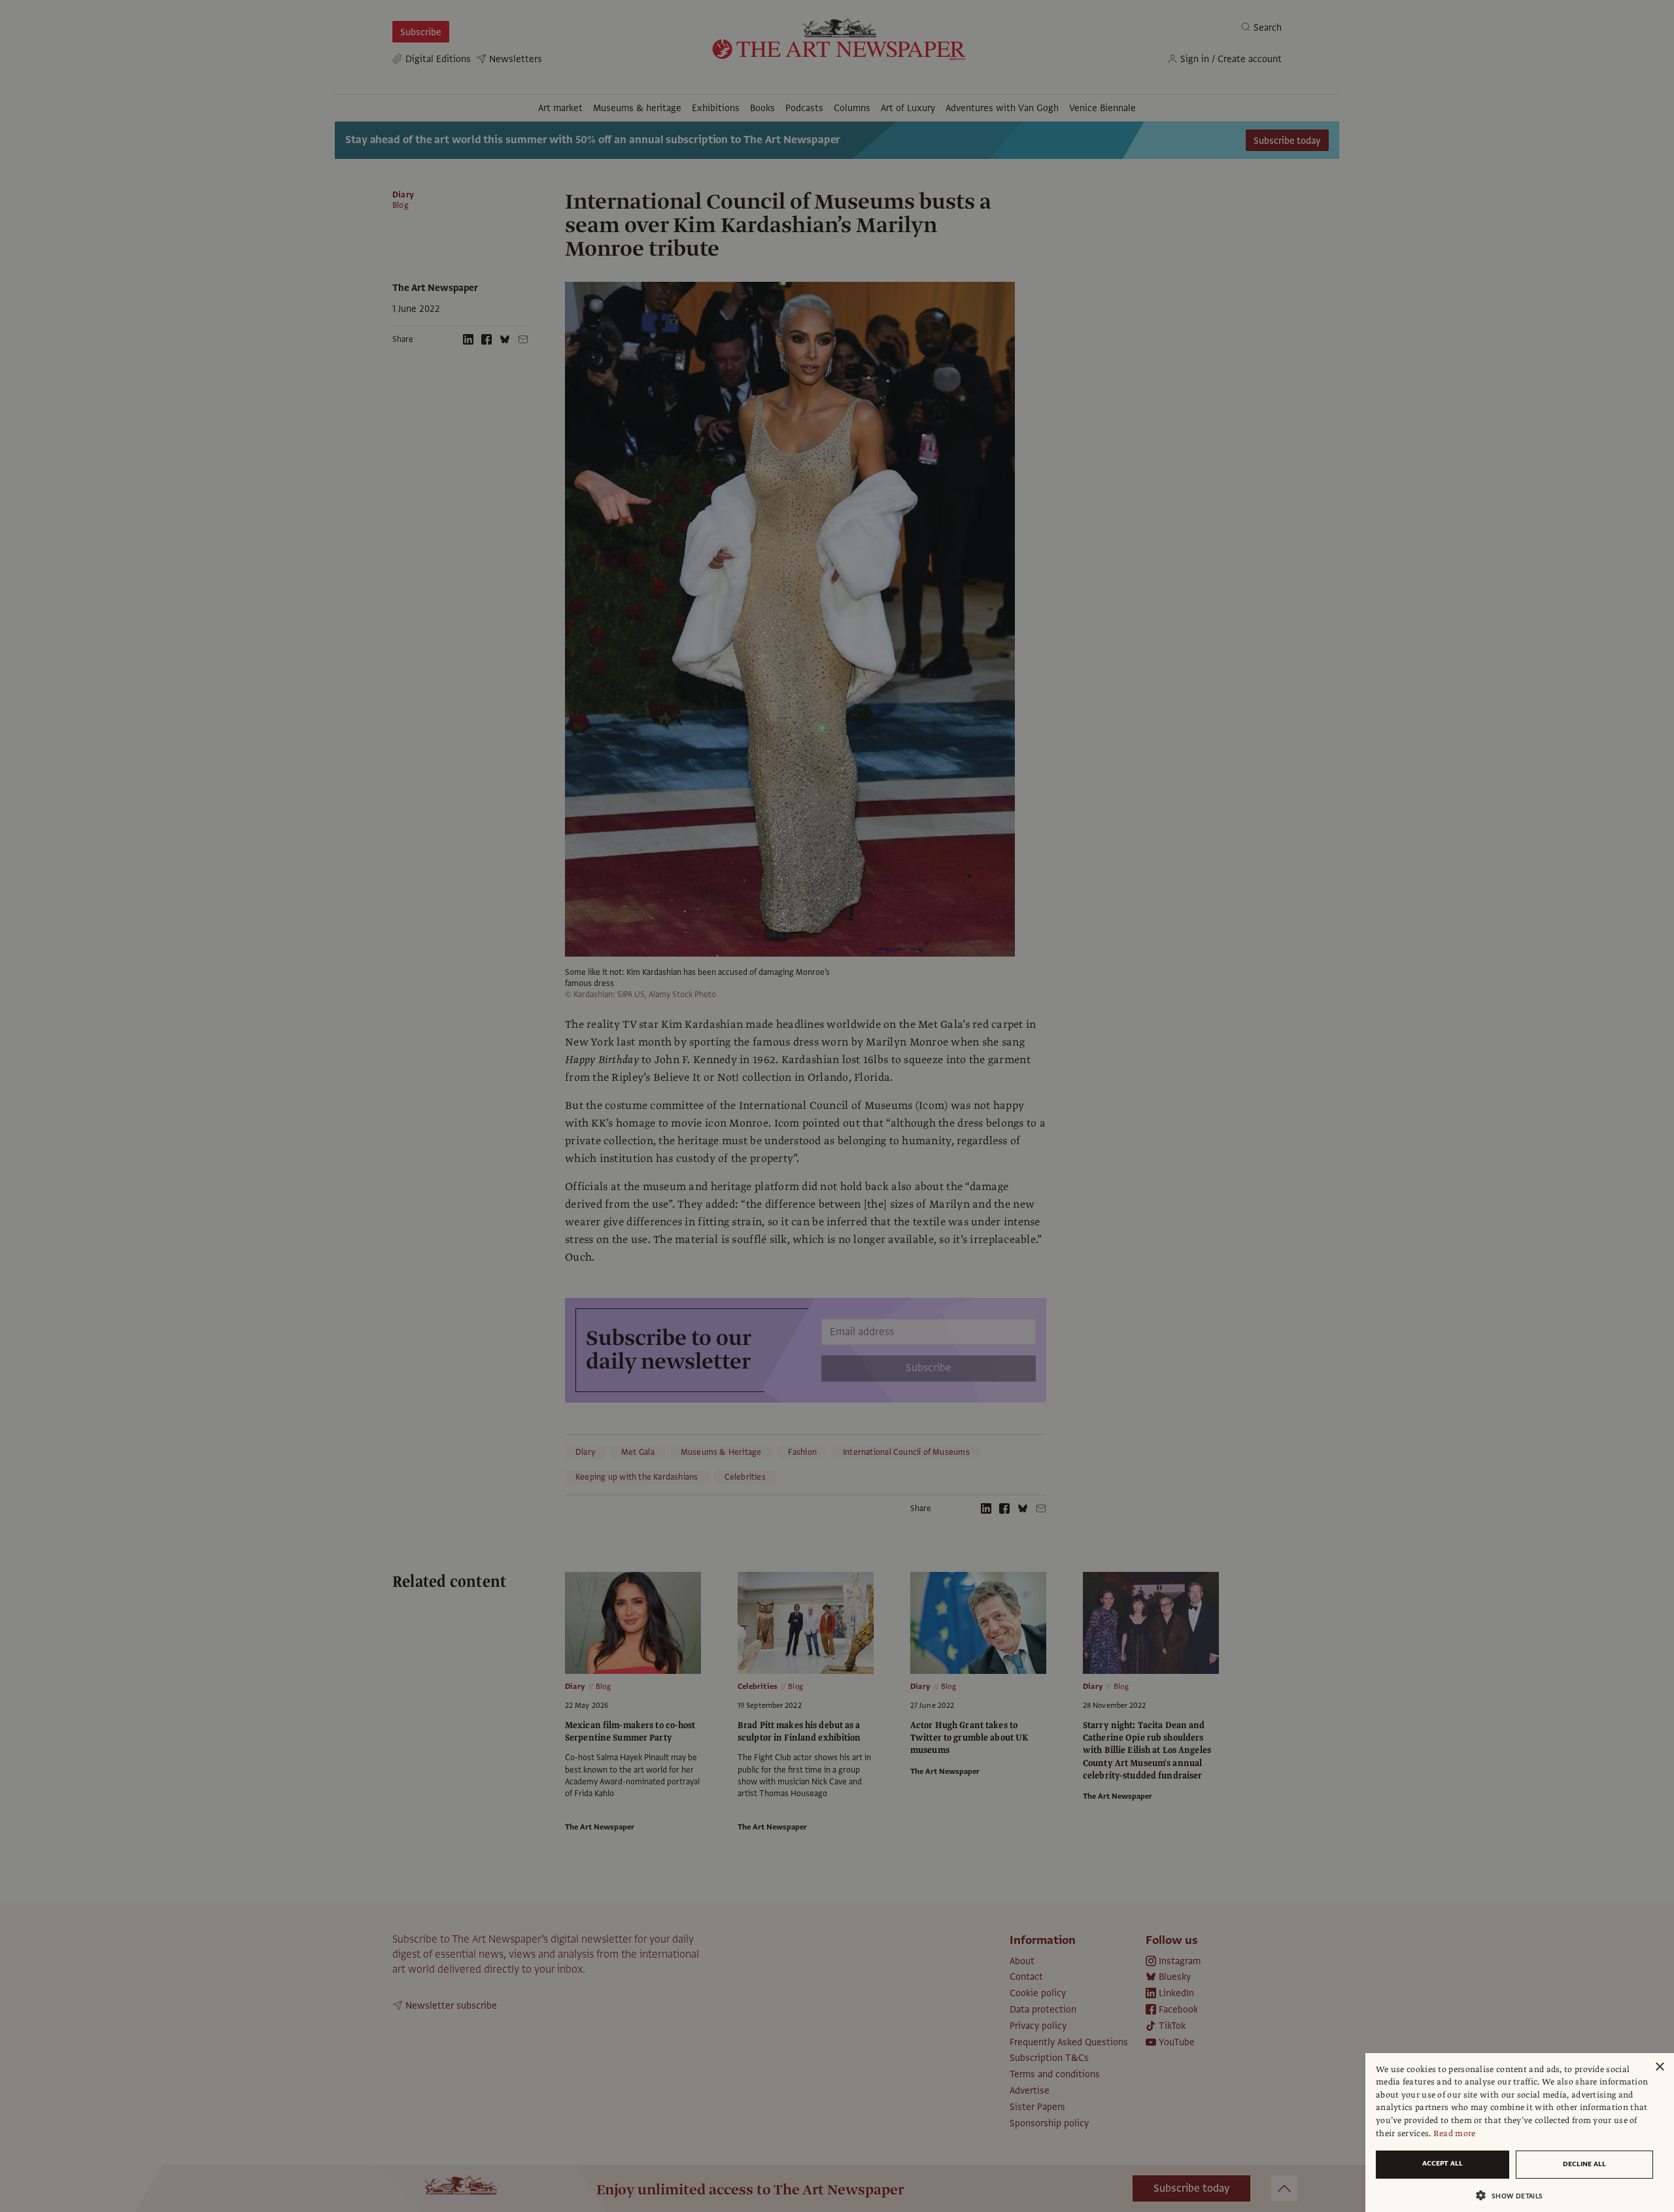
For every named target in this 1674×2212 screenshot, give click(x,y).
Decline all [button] (1584, 2164)
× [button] (1659, 2067)
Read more (1455, 2134)
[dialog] (1520, 2133)
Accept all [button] (1443, 2163)
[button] (1514, 2195)
